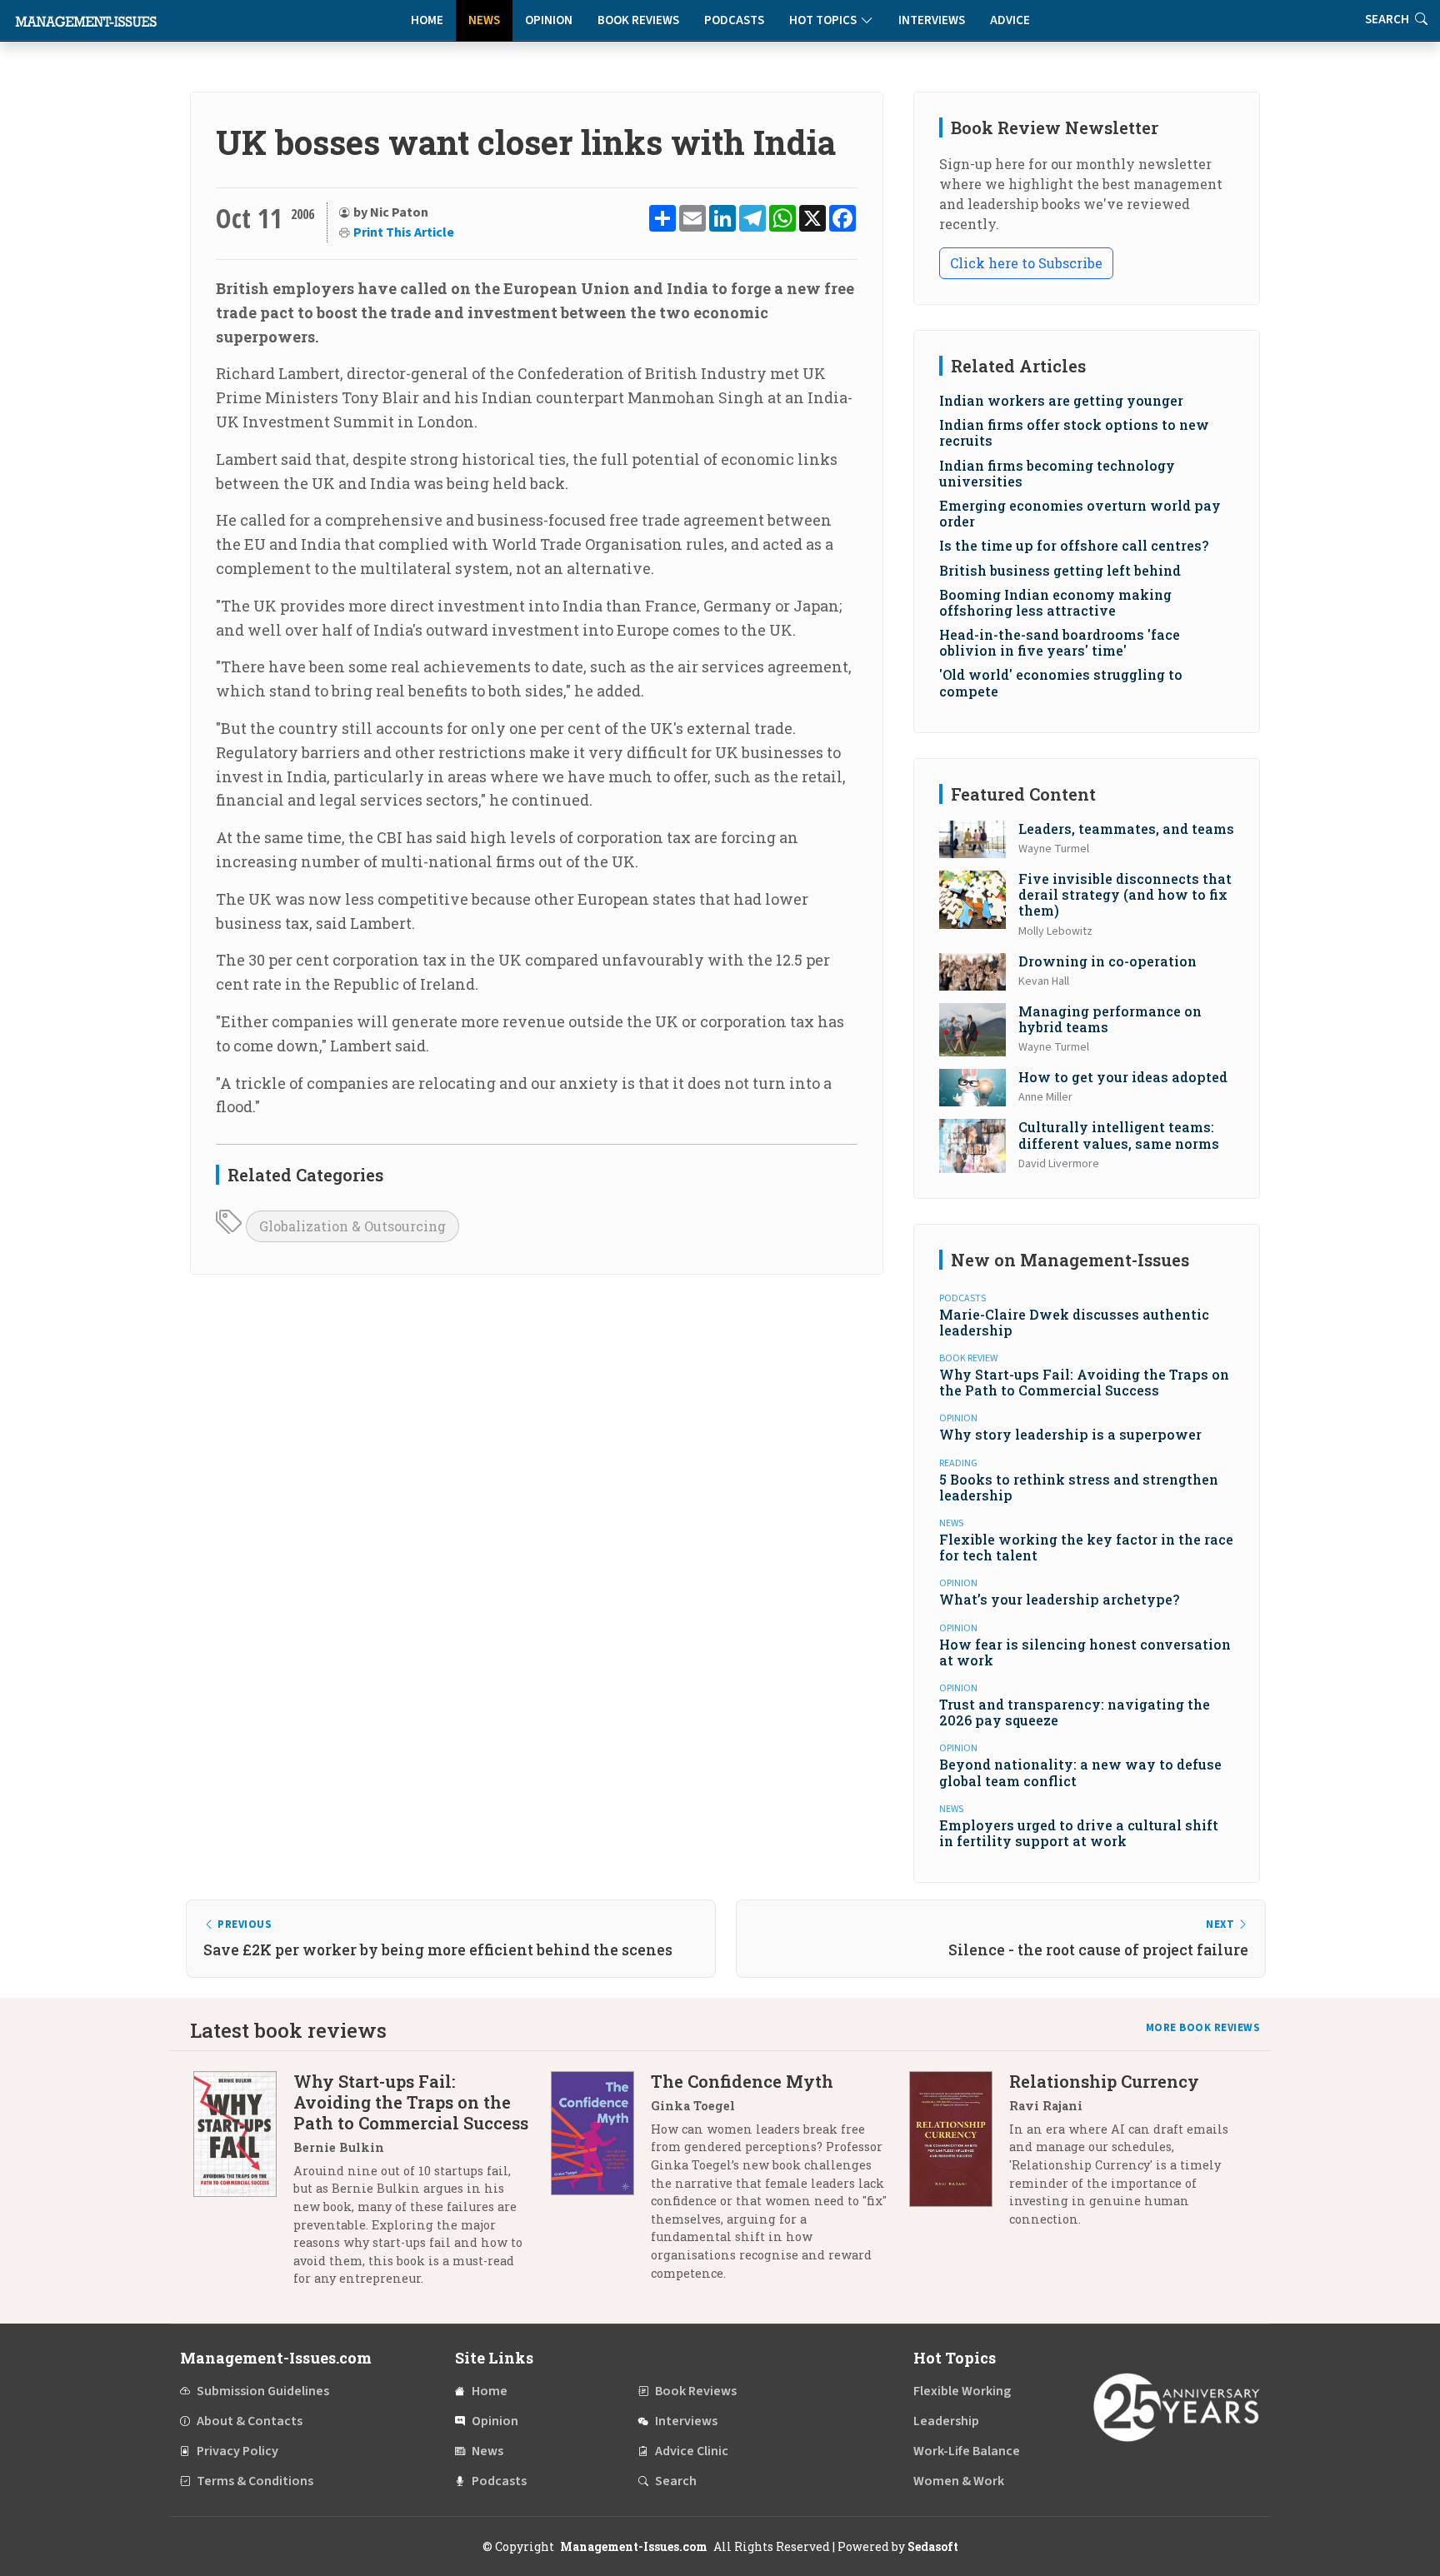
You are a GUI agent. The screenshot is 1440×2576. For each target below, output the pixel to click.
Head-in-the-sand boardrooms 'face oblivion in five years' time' (1060, 642)
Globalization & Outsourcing (352, 1226)
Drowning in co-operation (1107, 961)
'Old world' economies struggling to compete (1061, 682)
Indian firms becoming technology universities (1057, 473)
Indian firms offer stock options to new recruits (1074, 432)
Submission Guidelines (263, 2391)
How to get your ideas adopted (1123, 1077)
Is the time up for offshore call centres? (1074, 545)
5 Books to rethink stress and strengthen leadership (1079, 1487)
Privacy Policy (237, 2451)
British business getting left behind (1060, 570)
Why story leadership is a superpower (1070, 1434)
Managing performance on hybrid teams (1110, 1019)
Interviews (932, 20)
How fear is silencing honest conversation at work (1085, 1652)
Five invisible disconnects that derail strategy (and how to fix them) (1125, 894)
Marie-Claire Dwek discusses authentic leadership (1074, 1322)
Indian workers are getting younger (1061, 400)
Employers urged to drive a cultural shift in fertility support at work (1079, 1833)
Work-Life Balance (967, 2451)
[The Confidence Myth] (601, 2183)
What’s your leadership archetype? (1059, 1599)
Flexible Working (962, 2391)
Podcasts (734, 20)
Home (427, 20)
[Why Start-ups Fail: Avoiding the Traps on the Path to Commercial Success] (243, 2186)
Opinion (549, 20)
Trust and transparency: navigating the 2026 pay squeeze (1075, 1712)
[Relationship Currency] (959, 2157)
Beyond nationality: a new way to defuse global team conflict (1080, 1772)
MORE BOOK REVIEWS (1203, 2028)
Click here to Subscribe (1026, 263)
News (484, 20)
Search (676, 2481)
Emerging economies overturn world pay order (1080, 513)
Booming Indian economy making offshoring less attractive (1055, 602)
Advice (1010, 20)
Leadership (946, 2421)
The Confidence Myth (742, 2081)
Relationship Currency (1104, 2081)
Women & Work (959, 2481)
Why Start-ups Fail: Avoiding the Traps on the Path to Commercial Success (1084, 1382)
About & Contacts (250, 2421)
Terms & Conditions (255, 2481)
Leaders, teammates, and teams (1126, 829)
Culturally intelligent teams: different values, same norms (1119, 1135)
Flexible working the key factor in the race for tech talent (1086, 1547)
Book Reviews (638, 20)
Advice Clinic (692, 2451)
